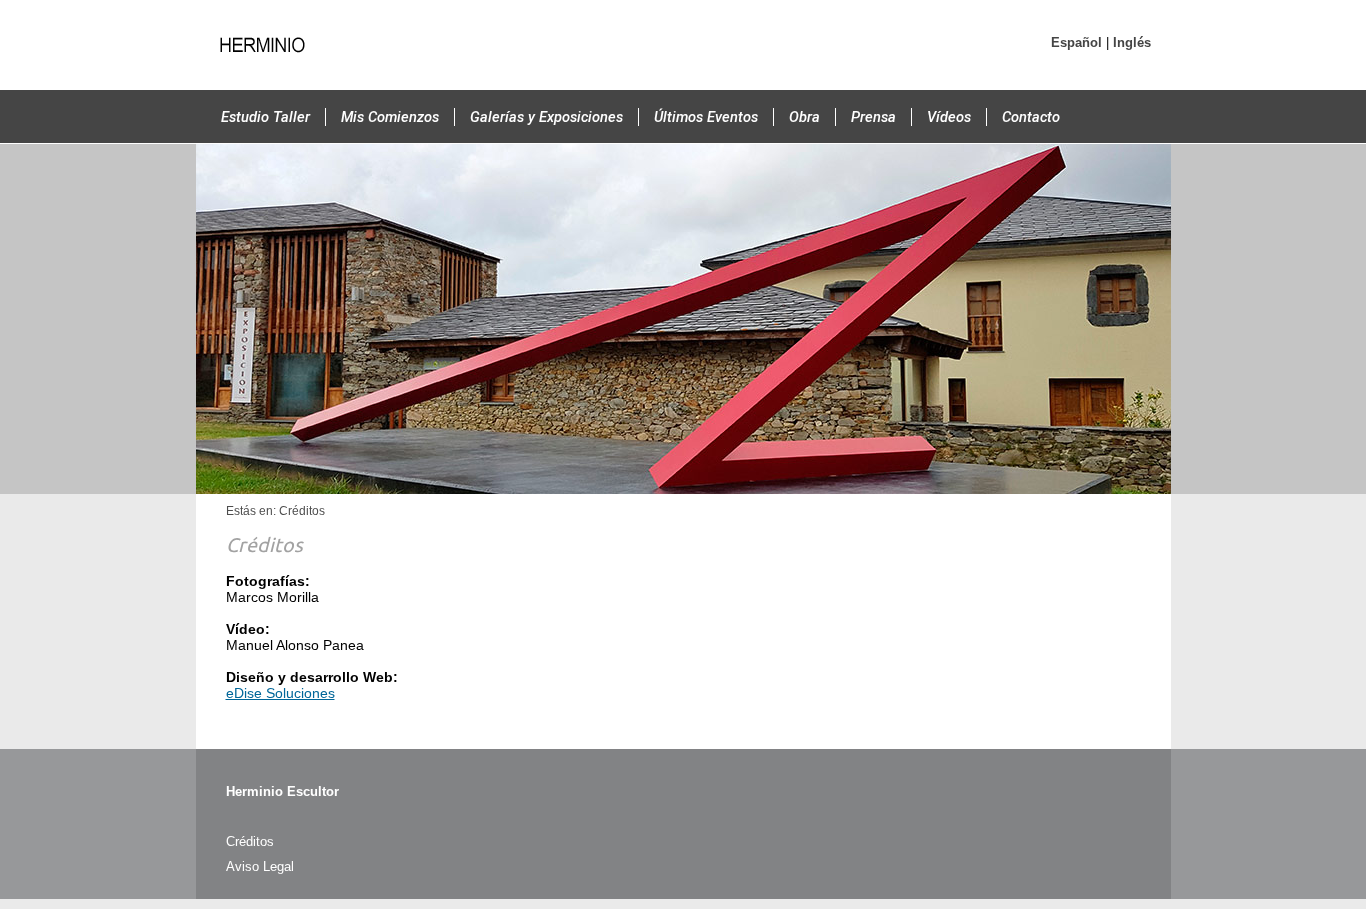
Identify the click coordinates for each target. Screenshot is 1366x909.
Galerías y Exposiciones (546, 117)
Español (1076, 42)
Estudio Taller (265, 117)
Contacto (1031, 117)
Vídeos (949, 117)
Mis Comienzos (390, 117)
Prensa (873, 117)
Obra (804, 117)
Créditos (250, 841)
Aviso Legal (260, 866)
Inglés (1132, 42)
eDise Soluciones (280, 693)
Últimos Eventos (706, 117)
